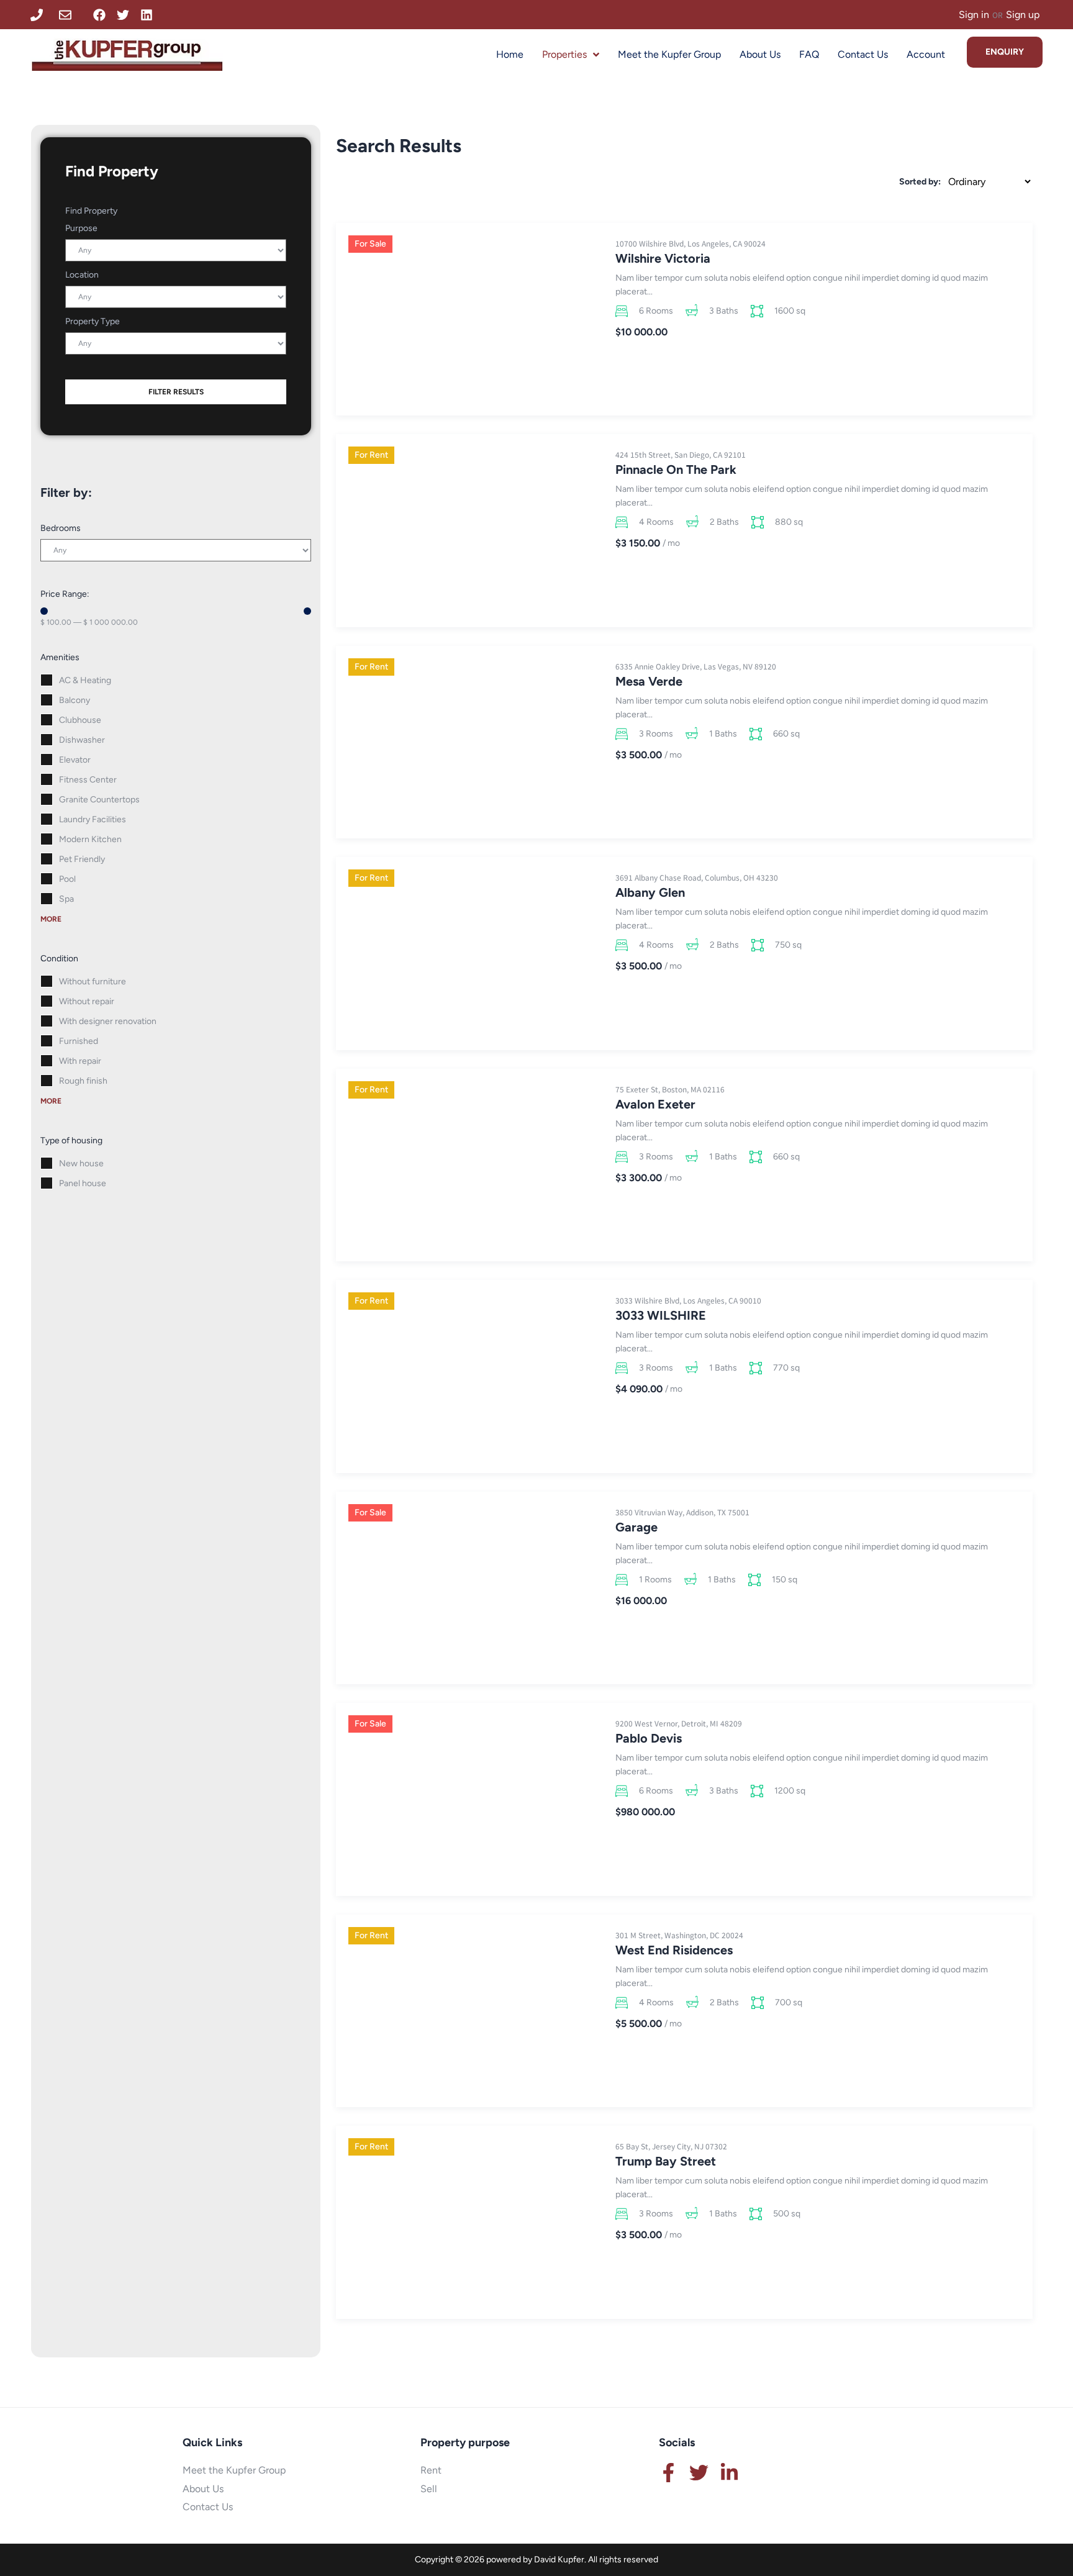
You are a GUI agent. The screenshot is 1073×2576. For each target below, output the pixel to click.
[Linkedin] (147, 15)
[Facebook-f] (668, 2473)
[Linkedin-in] (729, 2473)
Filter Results (176, 392)
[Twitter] (123, 15)
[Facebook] (99, 15)
